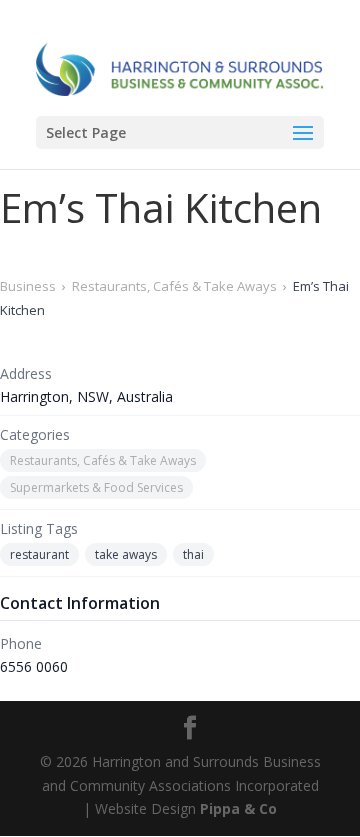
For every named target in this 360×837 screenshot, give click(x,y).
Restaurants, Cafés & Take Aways (174, 286)
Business (28, 286)
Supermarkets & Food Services (96, 487)
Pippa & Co (238, 808)
